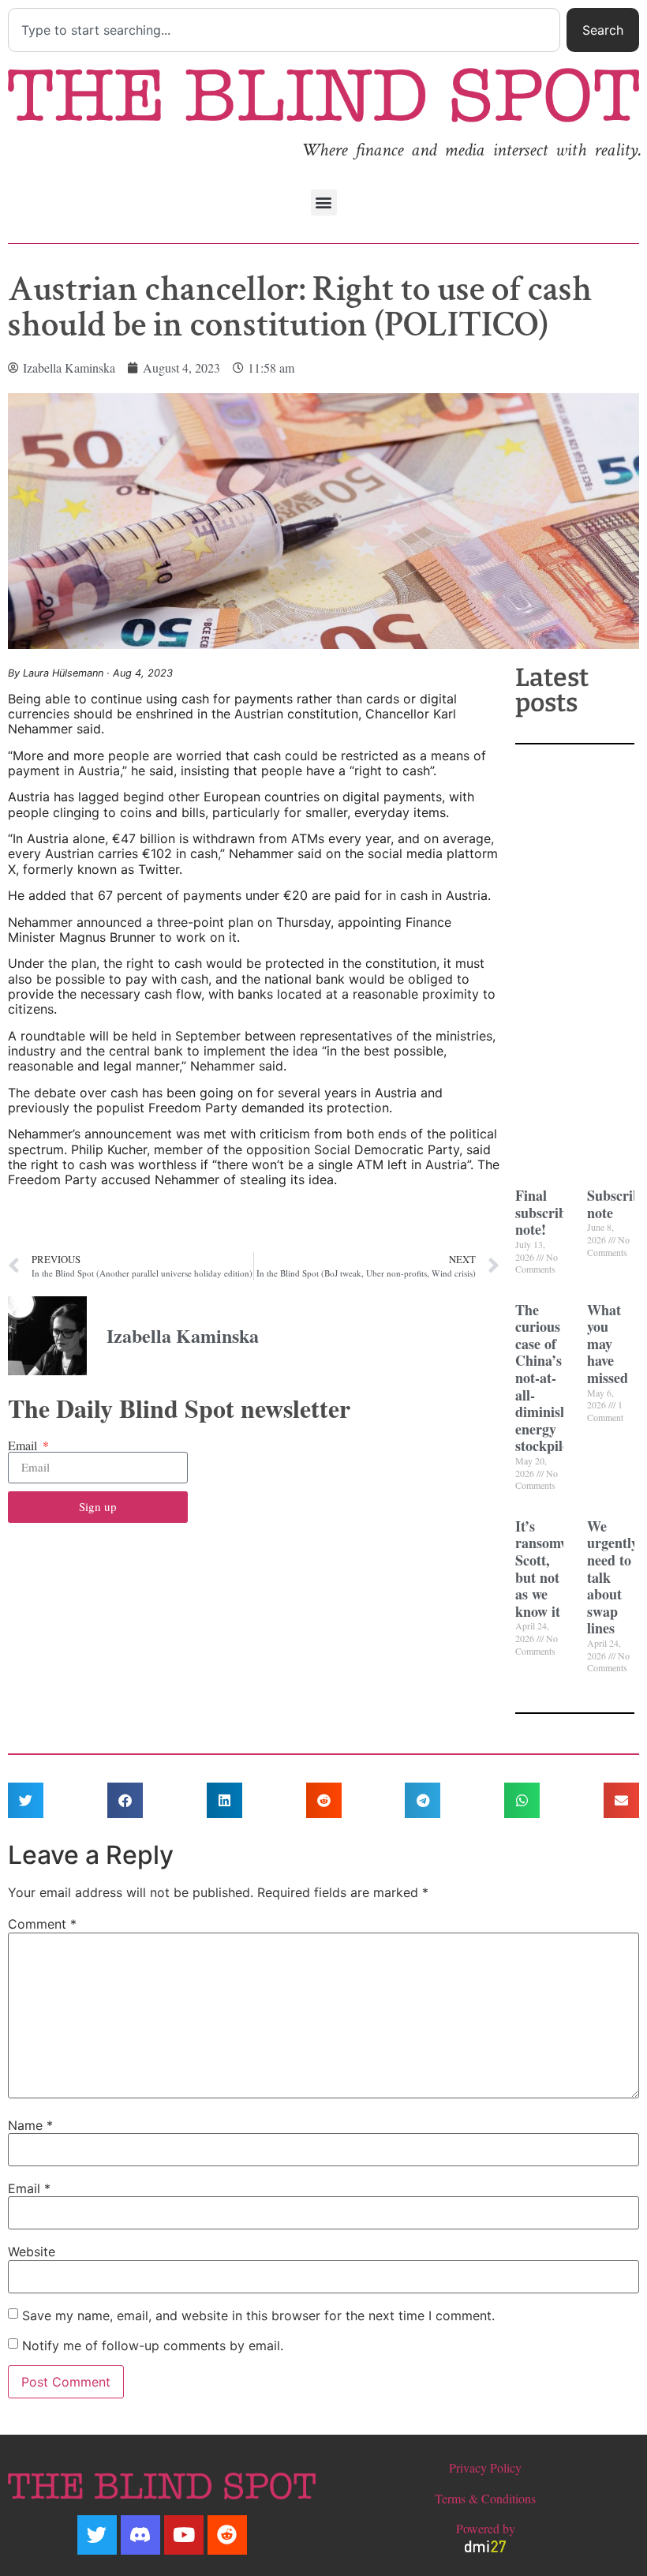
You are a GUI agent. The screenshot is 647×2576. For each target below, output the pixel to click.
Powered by (486, 2528)
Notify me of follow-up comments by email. (153, 2345)
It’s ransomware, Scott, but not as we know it (555, 1569)
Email (24, 1445)
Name (30, 2125)
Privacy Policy (485, 2467)
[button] (324, 202)
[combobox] (284, 30)
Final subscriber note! (547, 1212)
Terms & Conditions (485, 2498)
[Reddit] (227, 2535)
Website (32, 2252)
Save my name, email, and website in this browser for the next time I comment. (258, 2315)
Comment (42, 1924)
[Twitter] (97, 2535)
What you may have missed (608, 1344)
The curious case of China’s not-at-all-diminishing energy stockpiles (551, 1378)
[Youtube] (184, 2535)
